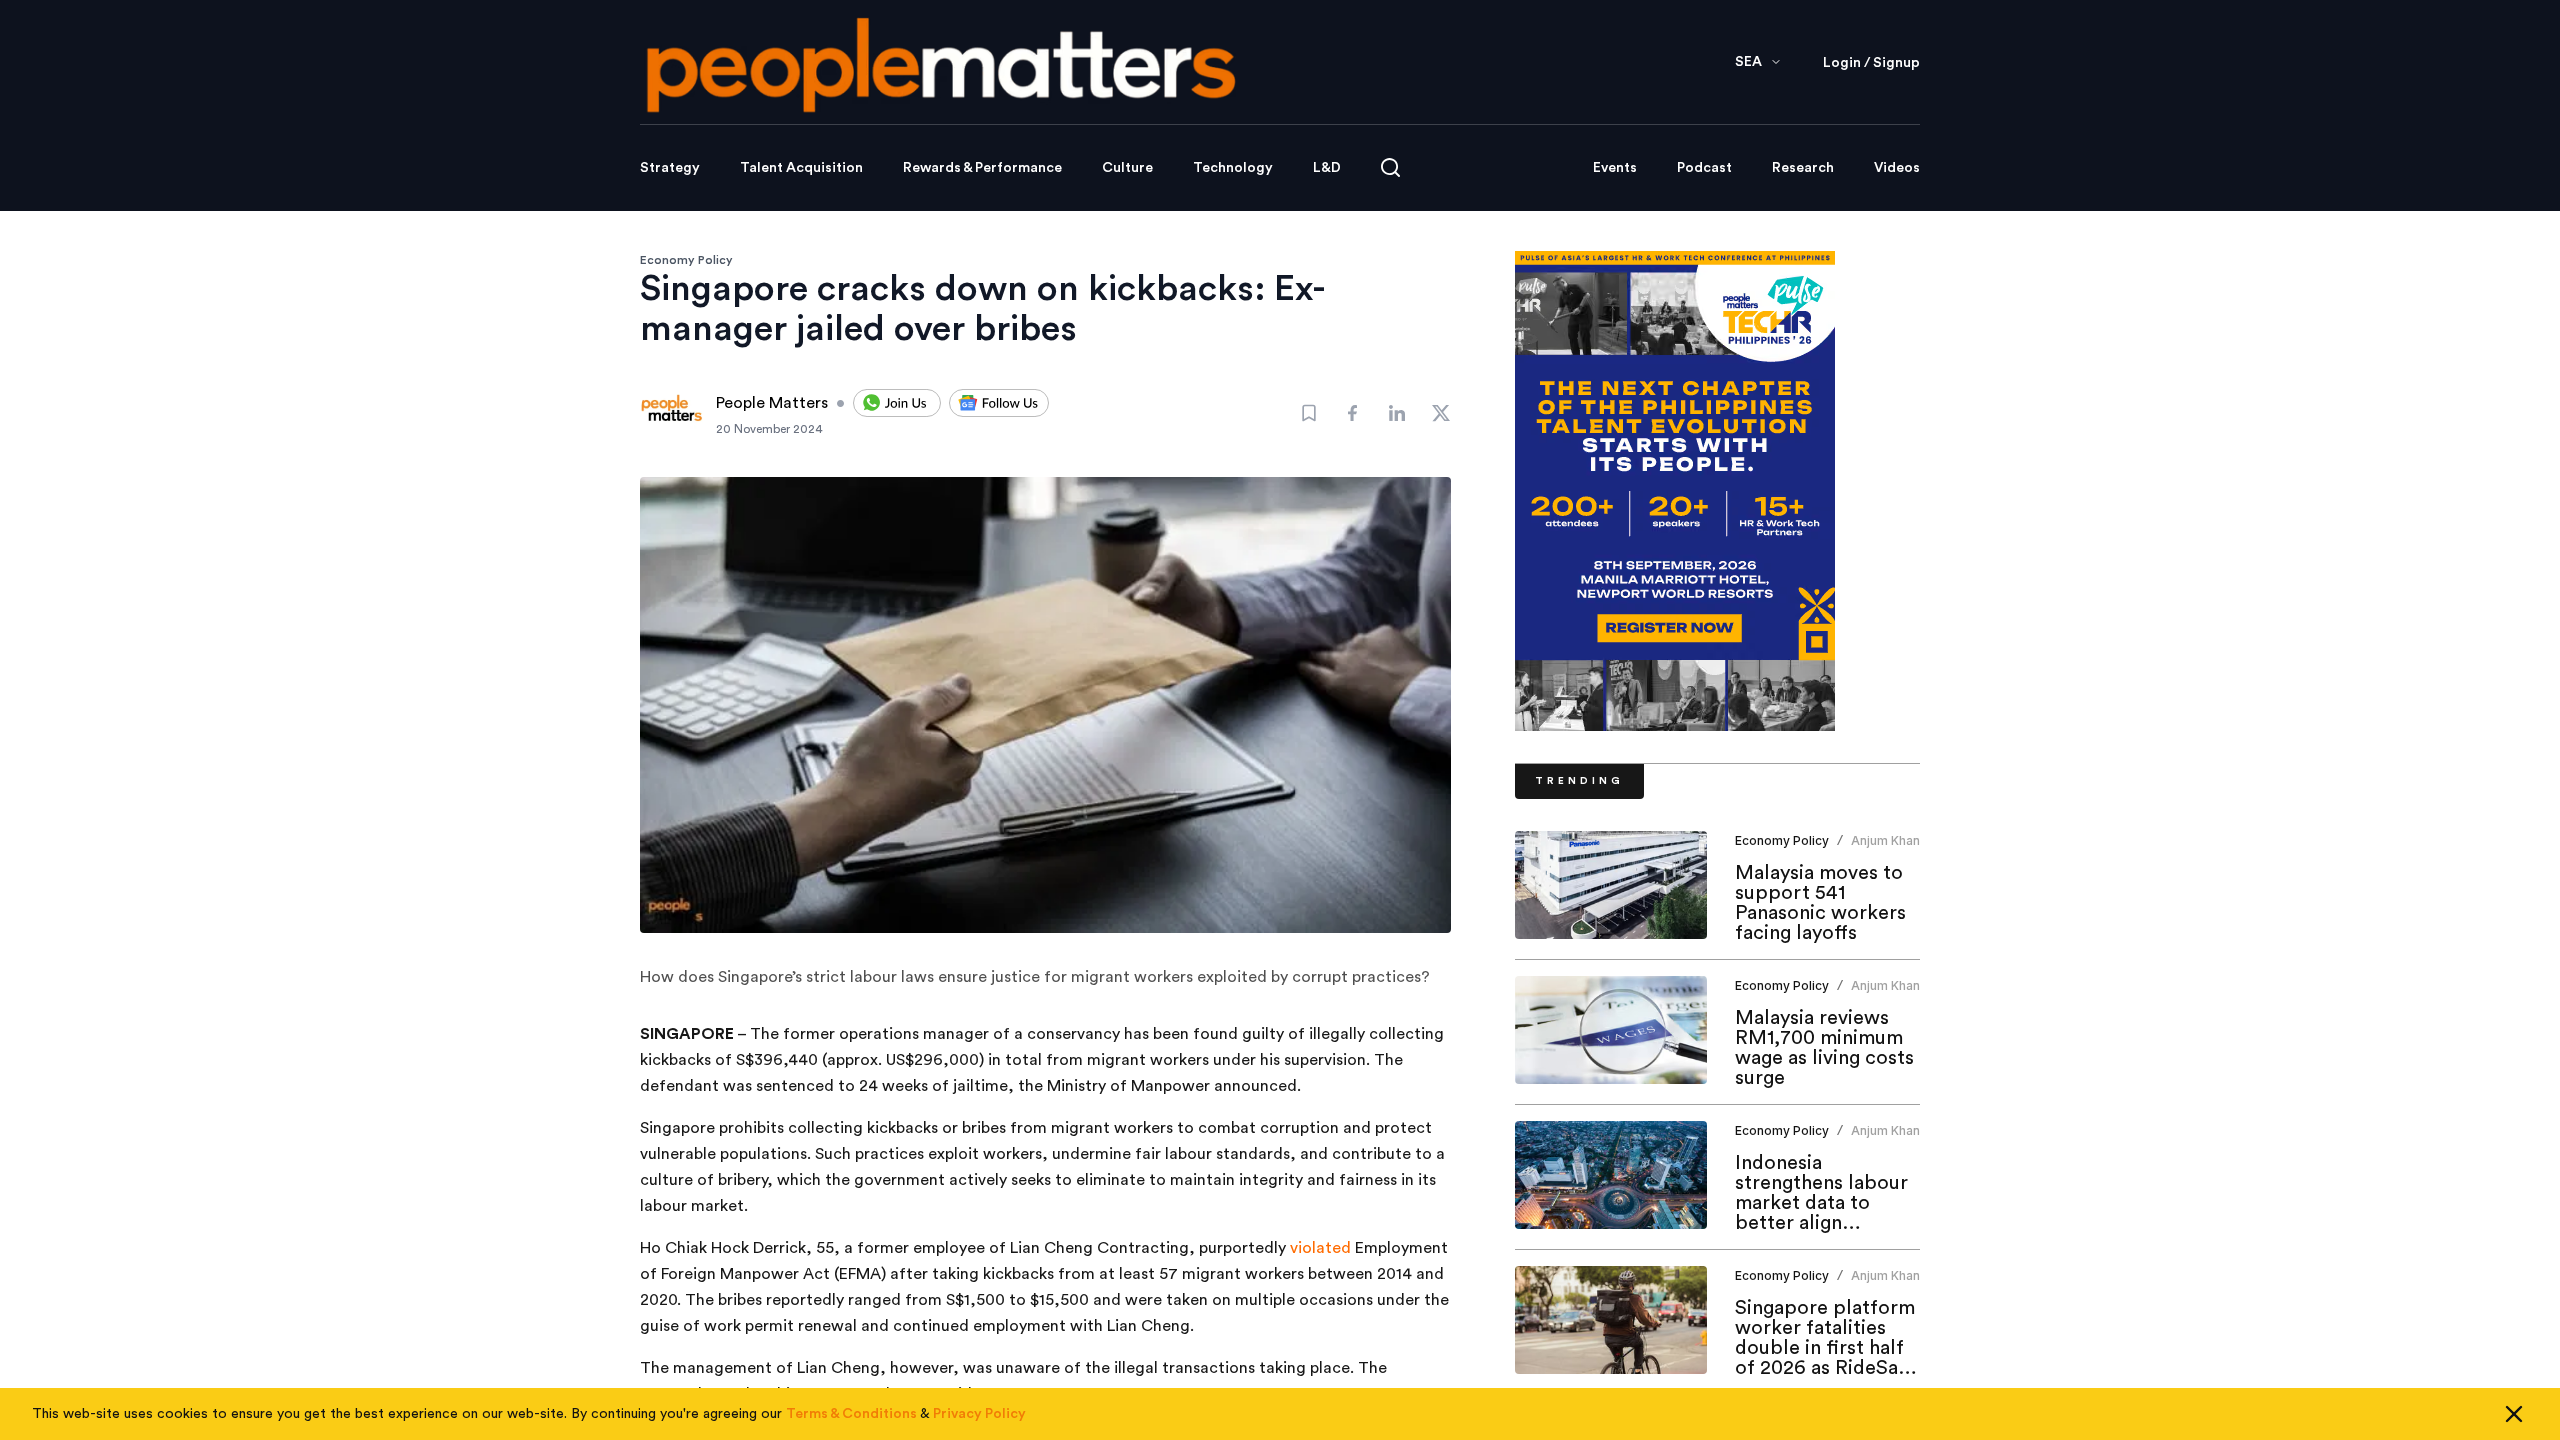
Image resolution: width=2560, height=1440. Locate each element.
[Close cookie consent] (2514, 1414)
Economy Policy (686, 260)
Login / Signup (1871, 63)
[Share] (1353, 413)
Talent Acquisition (801, 168)
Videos (1897, 168)
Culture (1127, 168)
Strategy (670, 168)
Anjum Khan (1885, 840)
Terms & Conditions (851, 1414)
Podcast (1704, 168)
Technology (1233, 168)
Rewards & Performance (982, 168)
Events (1615, 168)
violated (1318, 1248)
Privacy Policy (979, 1414)
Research (1803, 168)
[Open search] (1390, 167)
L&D (1327, 168)
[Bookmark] (1309, 413)
